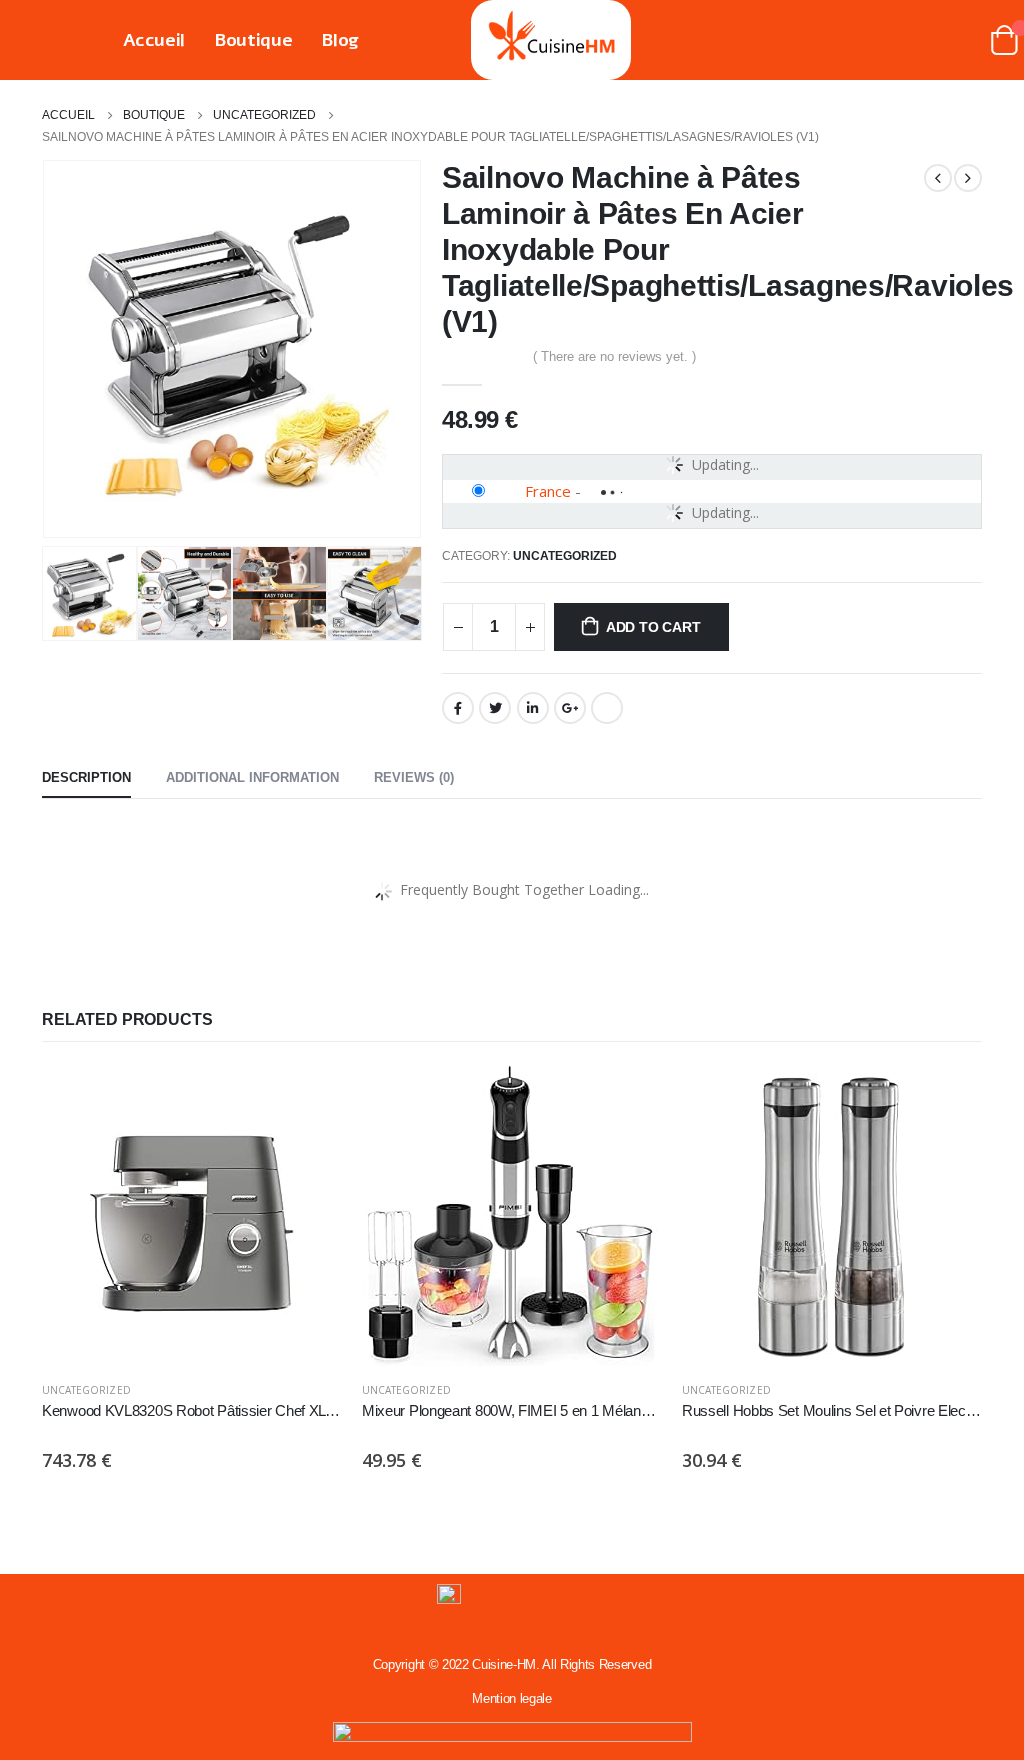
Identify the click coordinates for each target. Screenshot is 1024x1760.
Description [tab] (86, 777)
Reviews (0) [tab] (414, 777)
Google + (570, 708)
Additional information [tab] (252, 777)
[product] (192, 1216)
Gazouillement (495, 708)
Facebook (458, 708)
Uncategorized (565, 556)
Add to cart (653, 627)
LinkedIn (533, 708)
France (548, 491)
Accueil (154, 40)
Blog (340, 40)
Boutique (253, 40)
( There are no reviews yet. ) (614, 356)
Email (607, 708)
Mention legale (511, 1698)
